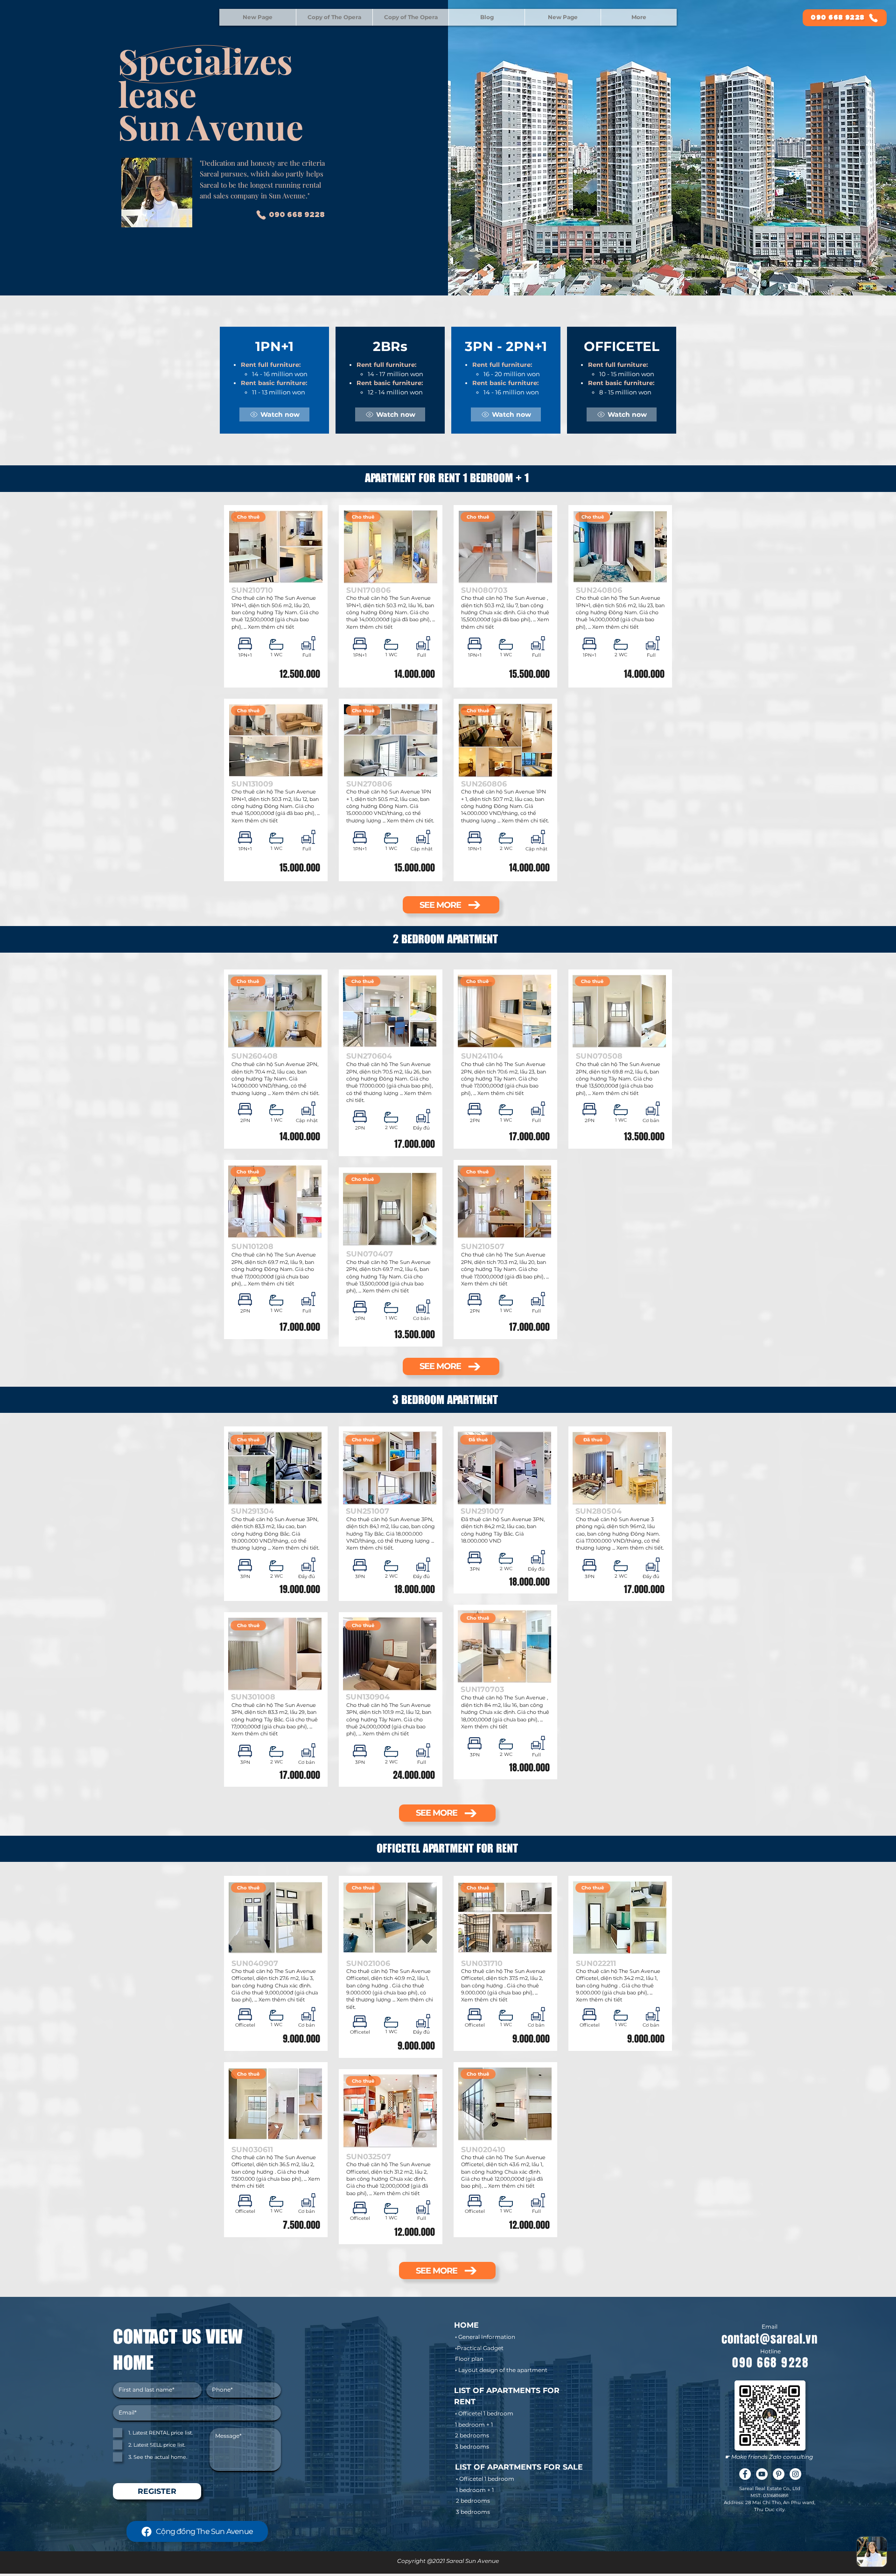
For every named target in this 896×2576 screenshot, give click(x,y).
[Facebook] (745, 2474)
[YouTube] (762, 2474)
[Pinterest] (779, 2474)
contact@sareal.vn (770, 2339)
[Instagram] (795, 2474)
